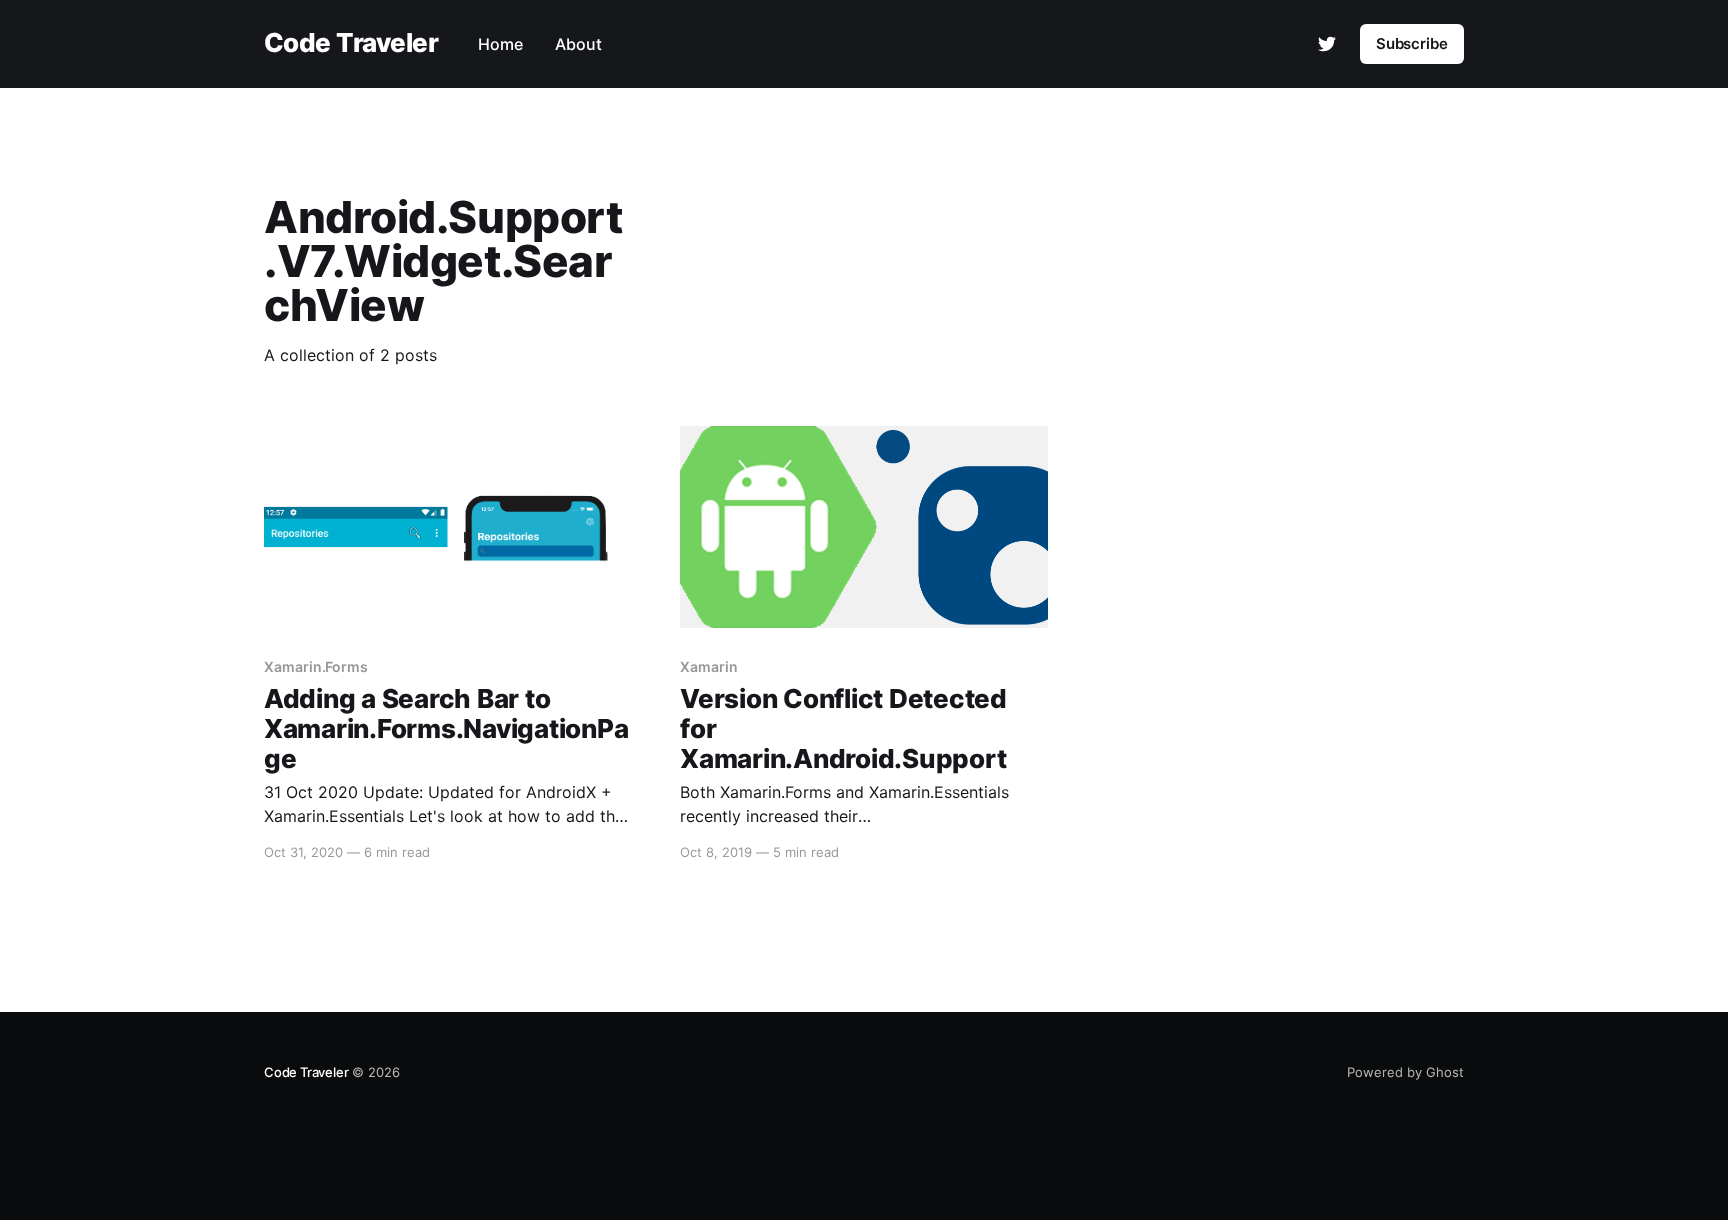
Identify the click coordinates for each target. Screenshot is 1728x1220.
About (578, 44)
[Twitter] (1327, 44)
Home (500, 44)
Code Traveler (351, 43)
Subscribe (1412, 43)
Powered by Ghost (1405, 1072)
